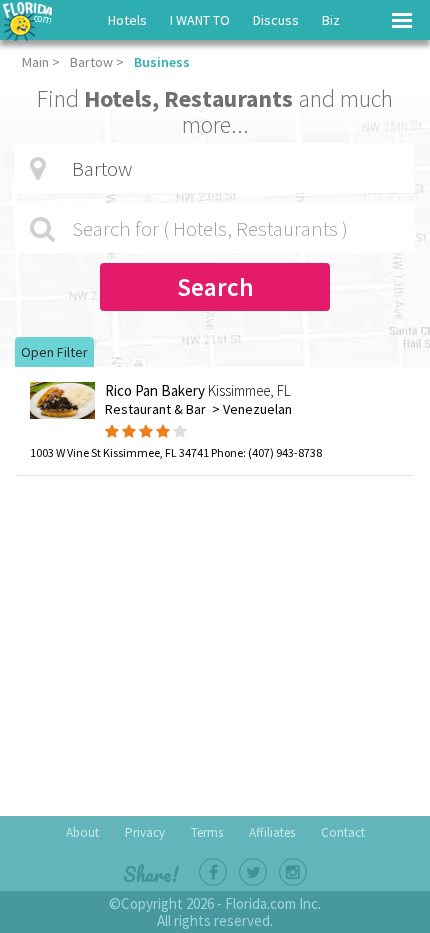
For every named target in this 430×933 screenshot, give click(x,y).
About (82, 832)
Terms (207, 832)
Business (162, 62)
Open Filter (54, 352)
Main (35, 62)
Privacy (145, 832)
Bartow (91, 62)
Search (215, 287)
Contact (343, 832)
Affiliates (272, 832)
